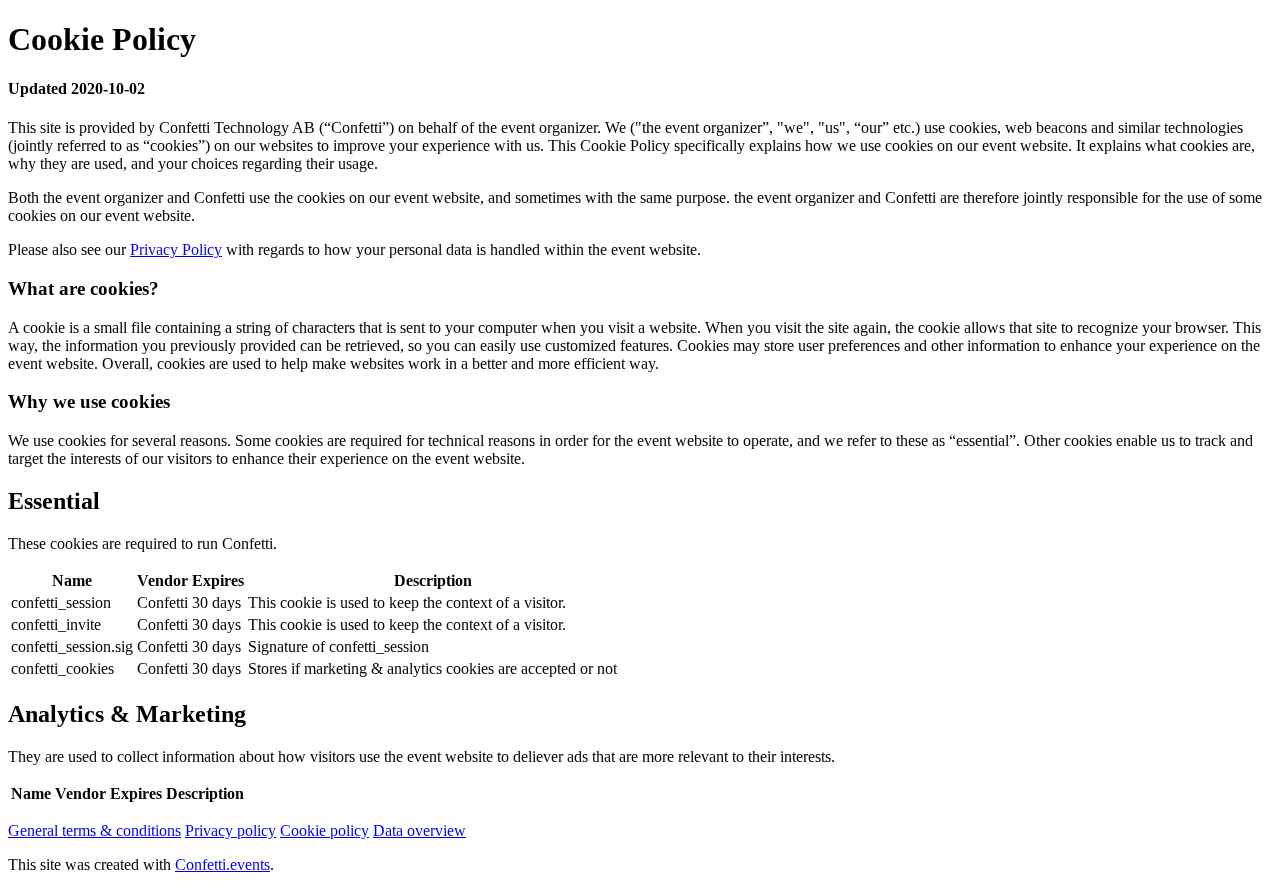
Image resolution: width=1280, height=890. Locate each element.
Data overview (419, 830)
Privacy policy (230, 830)
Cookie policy (324, 830)
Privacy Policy (176, 249)
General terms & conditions (94, 830)
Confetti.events (222, 864)
